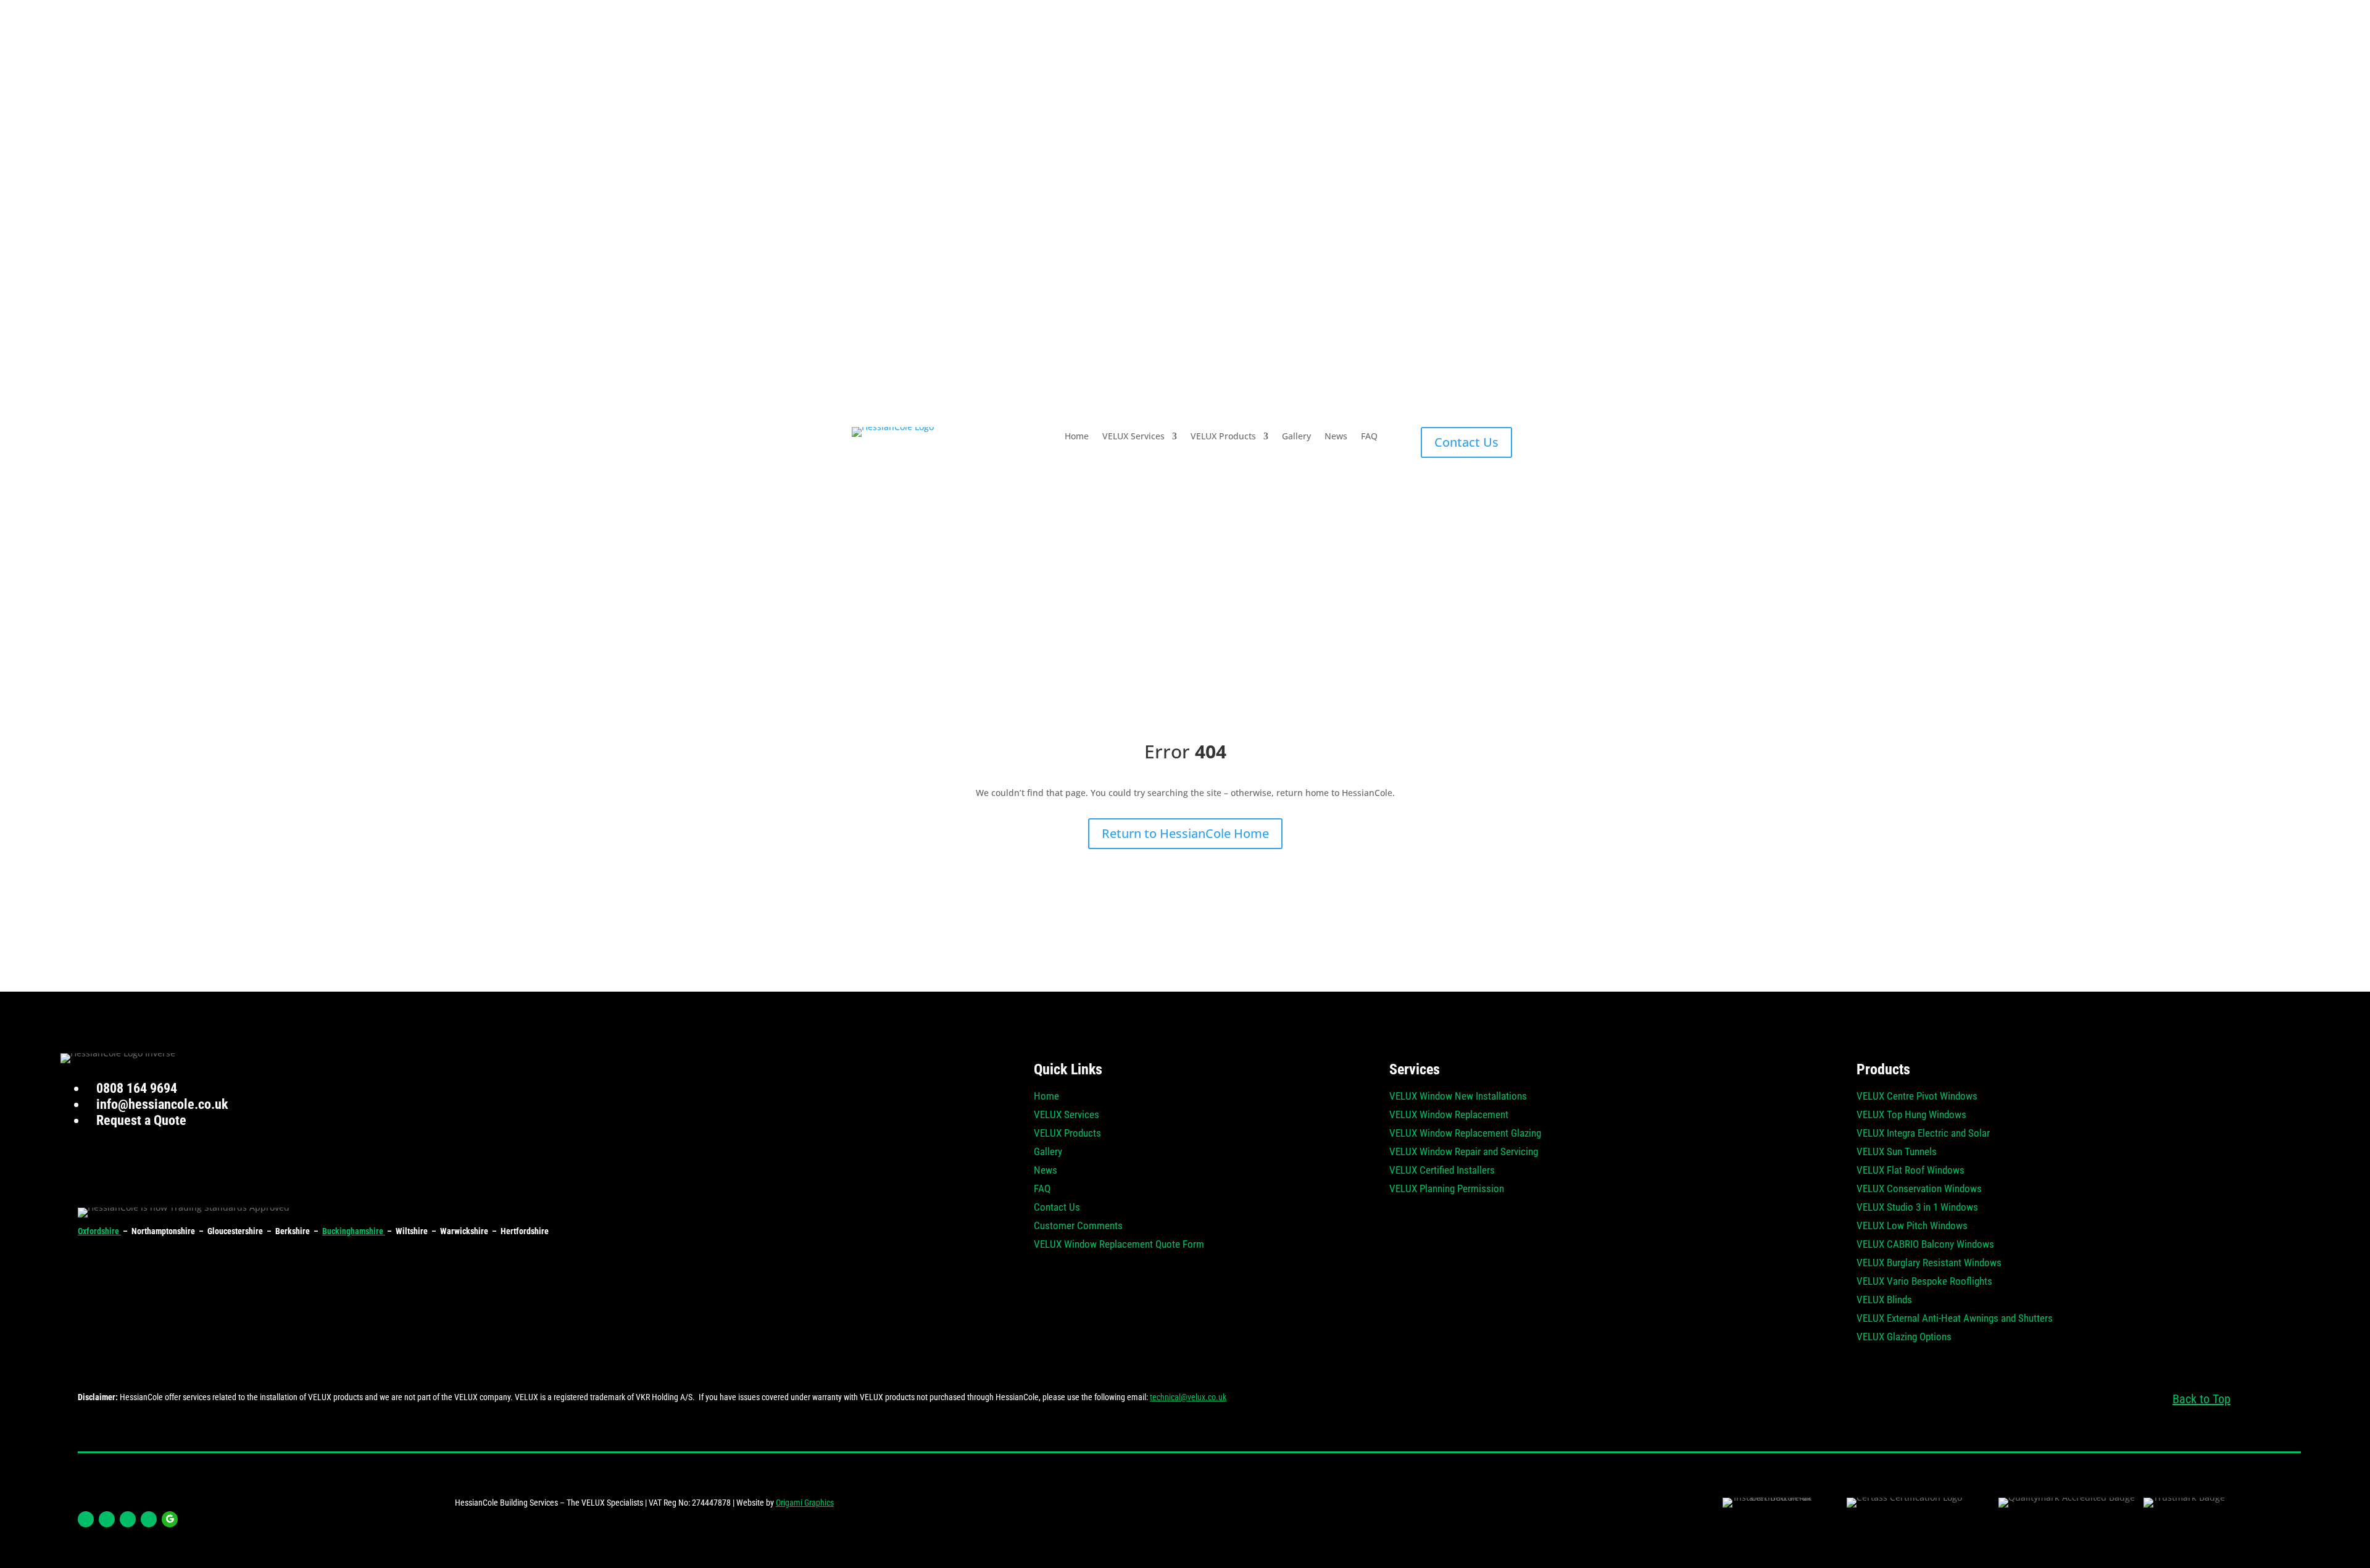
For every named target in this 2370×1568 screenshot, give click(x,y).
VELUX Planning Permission (1447, 1189)
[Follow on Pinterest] (149, 1519)
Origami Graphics (805, 1503)
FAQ (1369, 437)
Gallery (1296, 437)
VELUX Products (1223, 437)
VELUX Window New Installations (1458, 1097)
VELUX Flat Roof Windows (1911, 1171)
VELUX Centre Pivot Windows (1917, 1097)
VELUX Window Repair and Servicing (1464, 1152)
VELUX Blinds (1884, 1300)
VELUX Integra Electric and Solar (1923, 1134)
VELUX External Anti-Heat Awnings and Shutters (1955, 1319)
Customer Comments (1078, 1226)
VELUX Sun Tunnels (1897, 1152)
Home (1077, 437)
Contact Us (1466, 442)
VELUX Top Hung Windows (1911, 1115)
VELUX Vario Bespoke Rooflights (1924, 1282)
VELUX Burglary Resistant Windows (1929, 1263)
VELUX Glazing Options (1904, 1338)
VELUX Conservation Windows (1919, 1189)
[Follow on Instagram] (107, 1519)
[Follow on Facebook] (86, 1519)
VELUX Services (1133, 437)
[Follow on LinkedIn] (128, 1519)
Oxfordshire (99, 1231)
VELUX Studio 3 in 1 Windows (1917, 1208)
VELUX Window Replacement (1449, 1115)
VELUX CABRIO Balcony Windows (1925, 1245)
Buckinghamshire (354, 1231)
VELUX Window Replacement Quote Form (1119, 1245)
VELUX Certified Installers (1442, 1171)
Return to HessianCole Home (1185, 833)
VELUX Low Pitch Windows (1912, 1226)
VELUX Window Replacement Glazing (1465, 1134)
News (1336, 437)
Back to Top (2202, 1399)
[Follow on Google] (170, 1519)
